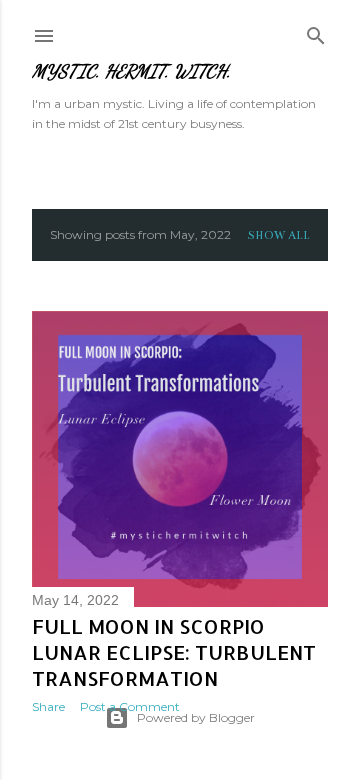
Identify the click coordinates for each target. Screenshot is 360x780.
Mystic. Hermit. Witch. (131, 71)
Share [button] (48, 706)
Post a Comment (130, 706)
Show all (278, 235)
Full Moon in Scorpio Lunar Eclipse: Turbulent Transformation (174, 652)
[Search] (316, 31)
